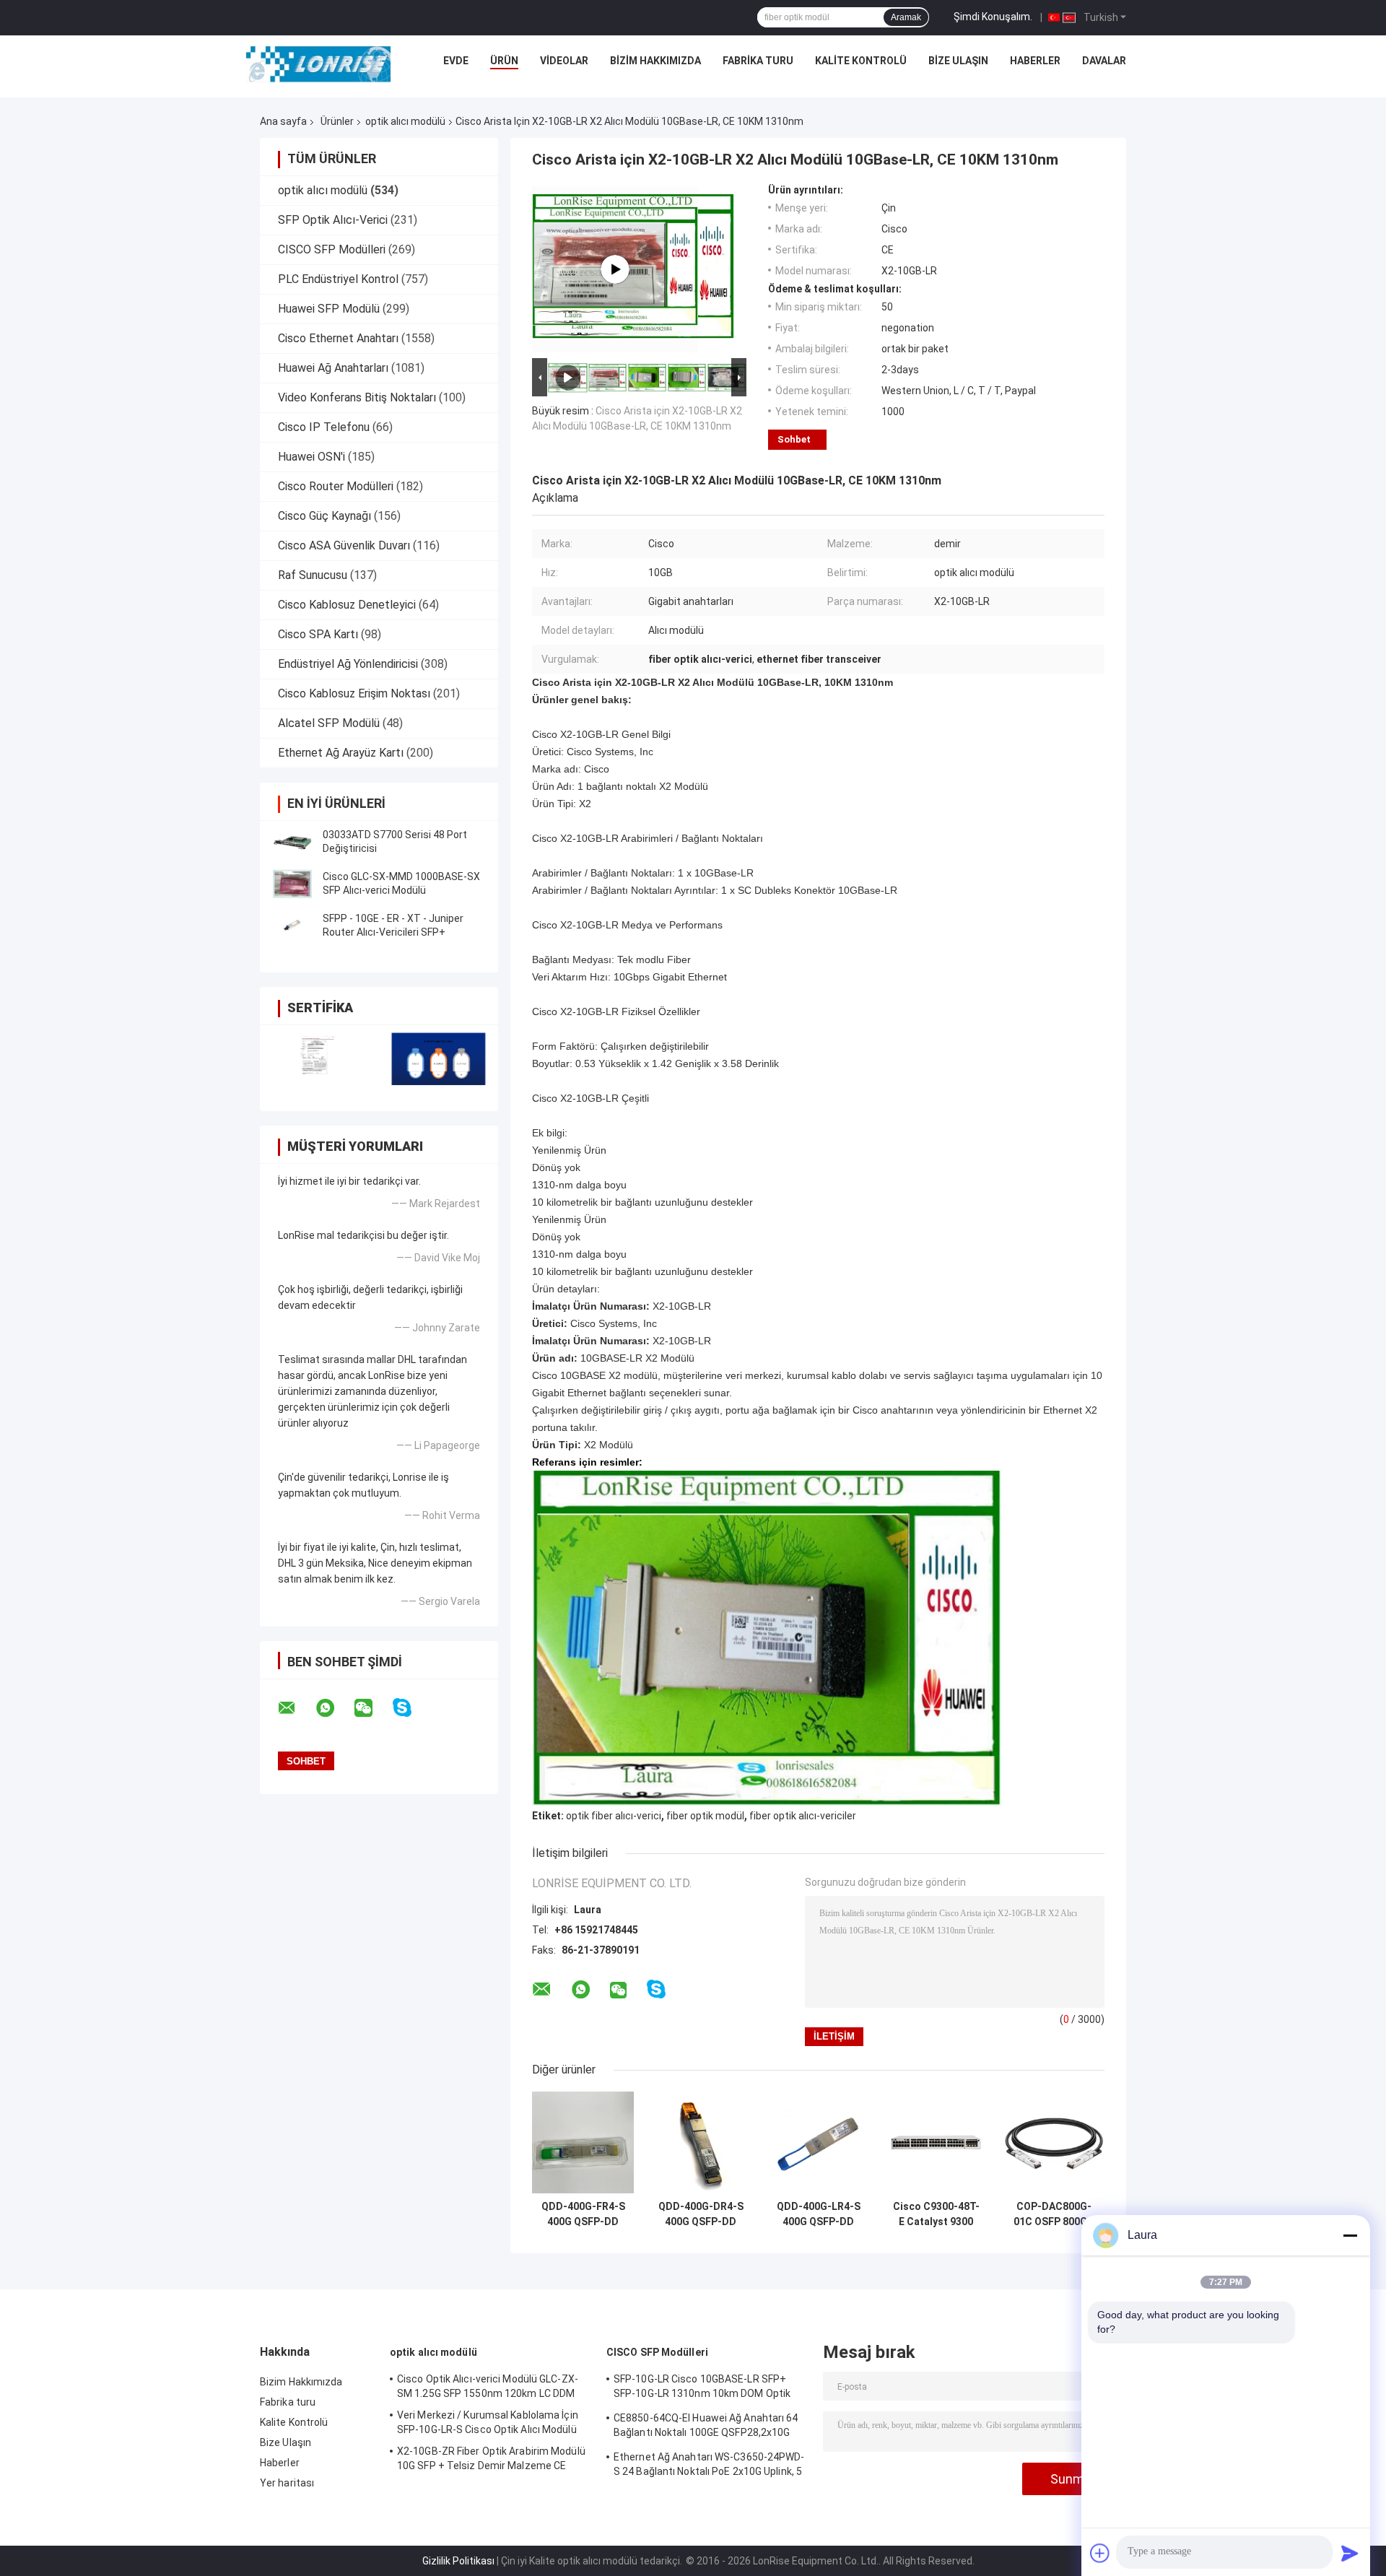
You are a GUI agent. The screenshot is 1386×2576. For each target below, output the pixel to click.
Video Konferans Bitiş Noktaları (357, 397)
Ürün (504, 61)
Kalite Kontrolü (861, 61)
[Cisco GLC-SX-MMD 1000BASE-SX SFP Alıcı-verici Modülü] (292, 884)
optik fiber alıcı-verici (614, 1816)
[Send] (1350, 2553)
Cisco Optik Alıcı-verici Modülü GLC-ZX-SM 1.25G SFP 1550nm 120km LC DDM (488, 2386)
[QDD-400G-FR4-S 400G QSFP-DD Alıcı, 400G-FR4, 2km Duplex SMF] (583, 2142)
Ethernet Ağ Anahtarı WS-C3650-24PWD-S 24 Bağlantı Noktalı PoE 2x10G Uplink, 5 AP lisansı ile (709, 2466)
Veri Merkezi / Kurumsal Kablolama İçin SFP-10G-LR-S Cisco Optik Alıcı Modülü (488, 2422)
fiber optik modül (705, 1816)
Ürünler (337, 121)
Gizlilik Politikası (458, 2561)
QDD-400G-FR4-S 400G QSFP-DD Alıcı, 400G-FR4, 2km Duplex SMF (583, 2214)
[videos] (615, 269)
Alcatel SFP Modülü (329, 723)
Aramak (906, 17)
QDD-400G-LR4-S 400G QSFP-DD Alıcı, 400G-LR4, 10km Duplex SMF (819, 2214)
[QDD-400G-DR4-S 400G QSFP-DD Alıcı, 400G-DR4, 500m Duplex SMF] (701, 2142)
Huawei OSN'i (311, 457)
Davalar (1104, 61)
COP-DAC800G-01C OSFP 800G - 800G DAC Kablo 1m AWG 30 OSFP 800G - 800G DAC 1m (1054, 2214)
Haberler (1035, 61)
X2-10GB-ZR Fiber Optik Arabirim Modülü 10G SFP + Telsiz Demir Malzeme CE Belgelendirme (491, 2460)
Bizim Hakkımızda (655, 61)
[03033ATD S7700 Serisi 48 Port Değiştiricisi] (292, 842)
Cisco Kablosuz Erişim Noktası (354, 693)
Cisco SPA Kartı (318, 634)
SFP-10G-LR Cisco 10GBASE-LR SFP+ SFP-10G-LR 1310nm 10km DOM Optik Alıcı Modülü (702, 2388)
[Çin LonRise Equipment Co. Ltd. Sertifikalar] (319, 1059)
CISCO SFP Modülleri (332, 249)
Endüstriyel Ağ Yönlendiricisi (348, 664)
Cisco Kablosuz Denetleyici (347, 605)
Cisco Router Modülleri (336, 486)
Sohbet (794, 439)
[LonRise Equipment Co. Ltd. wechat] (372, 1708)
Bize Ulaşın (958, 61)
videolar (564, 61)
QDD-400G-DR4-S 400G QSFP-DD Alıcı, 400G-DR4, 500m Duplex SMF (701, 2214)
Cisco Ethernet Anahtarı (338, 338)
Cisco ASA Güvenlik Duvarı (344, 545)
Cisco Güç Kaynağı (324, 516)
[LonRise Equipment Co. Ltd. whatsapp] (334, 1708)
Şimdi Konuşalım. (993, 17)
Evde (456, 61)
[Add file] (1100, 2553)
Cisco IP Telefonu (324, 427)
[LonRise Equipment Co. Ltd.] (318, 64)
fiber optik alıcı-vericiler (803, 1816)
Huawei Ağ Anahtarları (333, 368)
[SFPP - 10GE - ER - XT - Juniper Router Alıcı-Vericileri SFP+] (292, 926)
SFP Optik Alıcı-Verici (333, 220)
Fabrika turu (758, 61)
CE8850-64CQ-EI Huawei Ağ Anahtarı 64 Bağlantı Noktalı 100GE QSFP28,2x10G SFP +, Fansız (706, 2427)
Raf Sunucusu (313, 575)
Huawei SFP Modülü (329, 309)
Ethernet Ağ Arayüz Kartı (341, 753)
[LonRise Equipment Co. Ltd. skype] (411, 1708)
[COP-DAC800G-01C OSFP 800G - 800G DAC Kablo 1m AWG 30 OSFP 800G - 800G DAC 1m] (1054, 2142)
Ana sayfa (283, 121)
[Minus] (1350, 2235)
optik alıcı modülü (405, 121)
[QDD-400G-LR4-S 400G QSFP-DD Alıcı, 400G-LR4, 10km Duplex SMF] (818, 2142)
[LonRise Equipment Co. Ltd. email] (296, 1708)
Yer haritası (287, 2483)
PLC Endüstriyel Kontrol (338, 279)
